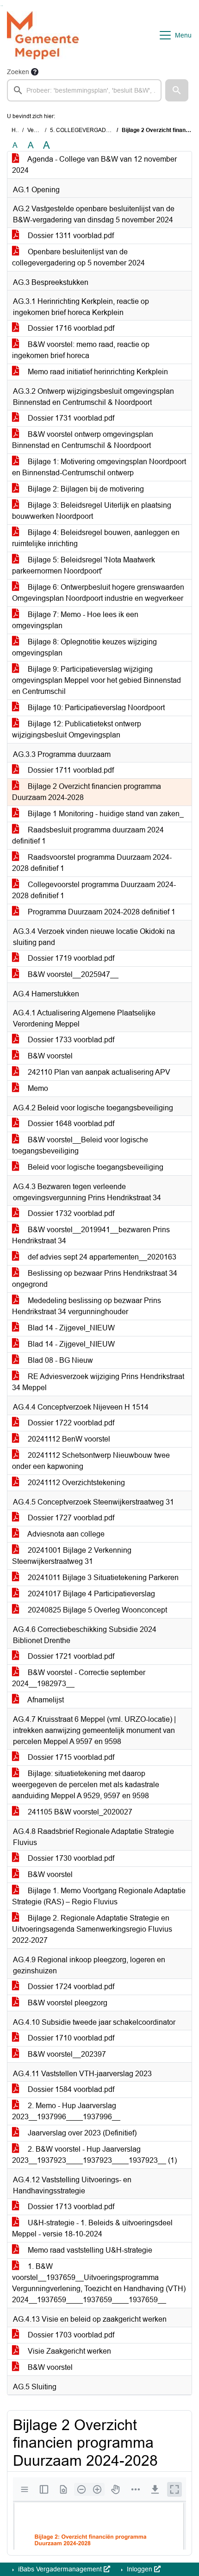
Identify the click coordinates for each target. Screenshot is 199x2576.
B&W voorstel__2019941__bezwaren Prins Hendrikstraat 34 (91, 1235)
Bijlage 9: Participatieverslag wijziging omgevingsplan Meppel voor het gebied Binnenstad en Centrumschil (96, 680)
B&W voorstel (49, 1056)
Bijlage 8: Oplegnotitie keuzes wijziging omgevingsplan (84, 647)
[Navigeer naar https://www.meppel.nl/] (43, 35)
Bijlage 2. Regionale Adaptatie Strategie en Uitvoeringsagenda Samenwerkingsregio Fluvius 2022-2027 (92, 1929)
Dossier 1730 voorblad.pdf (70, 1858)
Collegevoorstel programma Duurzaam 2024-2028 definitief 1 (94, 890)
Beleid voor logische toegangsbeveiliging (95, 1167)
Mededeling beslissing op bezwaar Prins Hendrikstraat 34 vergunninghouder (87, 1306)
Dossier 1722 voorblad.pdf (70, 1423)
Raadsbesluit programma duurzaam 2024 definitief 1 (88, 835)
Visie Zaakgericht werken (68, 2351)
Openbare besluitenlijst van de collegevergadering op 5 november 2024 (78, 257)
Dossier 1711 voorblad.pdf (70, 770)
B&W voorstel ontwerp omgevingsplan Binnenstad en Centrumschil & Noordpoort (83, 440)
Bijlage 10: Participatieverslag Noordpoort (95, 708)
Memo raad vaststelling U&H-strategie (89, 2250)
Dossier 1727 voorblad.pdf (70, 1518)
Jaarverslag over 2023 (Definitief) (81, 2133)
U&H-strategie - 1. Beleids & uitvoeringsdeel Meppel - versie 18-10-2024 (92, 2228)
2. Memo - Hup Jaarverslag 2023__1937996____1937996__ (66, 2111)
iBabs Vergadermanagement (60, 2569)
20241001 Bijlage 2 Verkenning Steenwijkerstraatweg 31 (72, 1556)
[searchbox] (84, 90)
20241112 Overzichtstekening (75, 1483)
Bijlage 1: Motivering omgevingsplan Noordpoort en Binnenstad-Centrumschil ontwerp (99, 467)
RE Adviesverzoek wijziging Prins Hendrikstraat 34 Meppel (98, 1382)
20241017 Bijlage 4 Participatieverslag (90, 1594)
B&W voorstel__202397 (66, 2054)
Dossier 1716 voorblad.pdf (70, 328)
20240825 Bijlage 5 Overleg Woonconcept (96, 1610)
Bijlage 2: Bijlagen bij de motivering (85, 489)
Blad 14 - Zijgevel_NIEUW (70, 1328)
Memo (37, 1088)
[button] (177, 90)
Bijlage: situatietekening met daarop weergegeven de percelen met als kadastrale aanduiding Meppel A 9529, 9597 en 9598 (86, 1785)
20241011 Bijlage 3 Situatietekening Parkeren (102, 1578)
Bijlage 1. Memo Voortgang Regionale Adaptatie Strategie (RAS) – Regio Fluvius (99, 1896)
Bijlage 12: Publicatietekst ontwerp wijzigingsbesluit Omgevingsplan (77, 729)
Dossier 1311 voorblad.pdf (70, 236)
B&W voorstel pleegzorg (67, 2003)
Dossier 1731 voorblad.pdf (70, 418)
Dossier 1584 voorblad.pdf (70, 2089)
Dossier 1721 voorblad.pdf (70, 1656)
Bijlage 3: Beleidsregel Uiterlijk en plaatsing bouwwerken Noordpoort (92, 511)
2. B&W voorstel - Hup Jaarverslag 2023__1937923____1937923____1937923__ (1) (94, 2155)
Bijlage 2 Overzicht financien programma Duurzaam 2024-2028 (87, 792)
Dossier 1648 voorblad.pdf (70, 1124)
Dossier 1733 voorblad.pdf (70, 1040)
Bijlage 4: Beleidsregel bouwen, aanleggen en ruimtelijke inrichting (96, 538)
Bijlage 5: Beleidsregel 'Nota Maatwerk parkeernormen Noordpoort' (84, 565)
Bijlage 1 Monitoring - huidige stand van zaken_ (105, 814)
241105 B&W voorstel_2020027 (79, 1812)
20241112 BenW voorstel (68, 1439)
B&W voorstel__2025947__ (72, 974)
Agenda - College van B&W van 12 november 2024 (94, 165)
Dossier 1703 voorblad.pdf (70, 2335)
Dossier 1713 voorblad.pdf (70, 2207)
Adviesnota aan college (65, 1534)
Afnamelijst (45, 1700)
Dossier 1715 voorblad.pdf (70, 1757)
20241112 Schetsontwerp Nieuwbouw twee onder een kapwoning (91, 1461)
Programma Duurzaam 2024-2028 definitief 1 (101, 912)
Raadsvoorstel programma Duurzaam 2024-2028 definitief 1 (92, 863)
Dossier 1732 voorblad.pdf (70, 1213)
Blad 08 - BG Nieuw (59, 1360)
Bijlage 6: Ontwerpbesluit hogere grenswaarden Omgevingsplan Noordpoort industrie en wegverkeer (98, 593)
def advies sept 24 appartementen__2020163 (101, 1257)
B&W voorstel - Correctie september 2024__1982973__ (79, 1678)
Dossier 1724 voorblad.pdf (70, 1987)
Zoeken (18, 72)
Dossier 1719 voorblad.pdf (70, 958)
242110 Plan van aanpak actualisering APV (98, 1072)
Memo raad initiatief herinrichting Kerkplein (97, 372)
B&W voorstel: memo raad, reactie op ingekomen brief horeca (81, 350)
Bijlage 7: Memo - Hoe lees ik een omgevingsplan (75, 620)
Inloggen (140, 2569)
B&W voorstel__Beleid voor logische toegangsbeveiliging (80, 1145)
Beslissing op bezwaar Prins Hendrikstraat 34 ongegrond (95, 1279)
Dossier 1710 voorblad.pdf (70, 2038)
